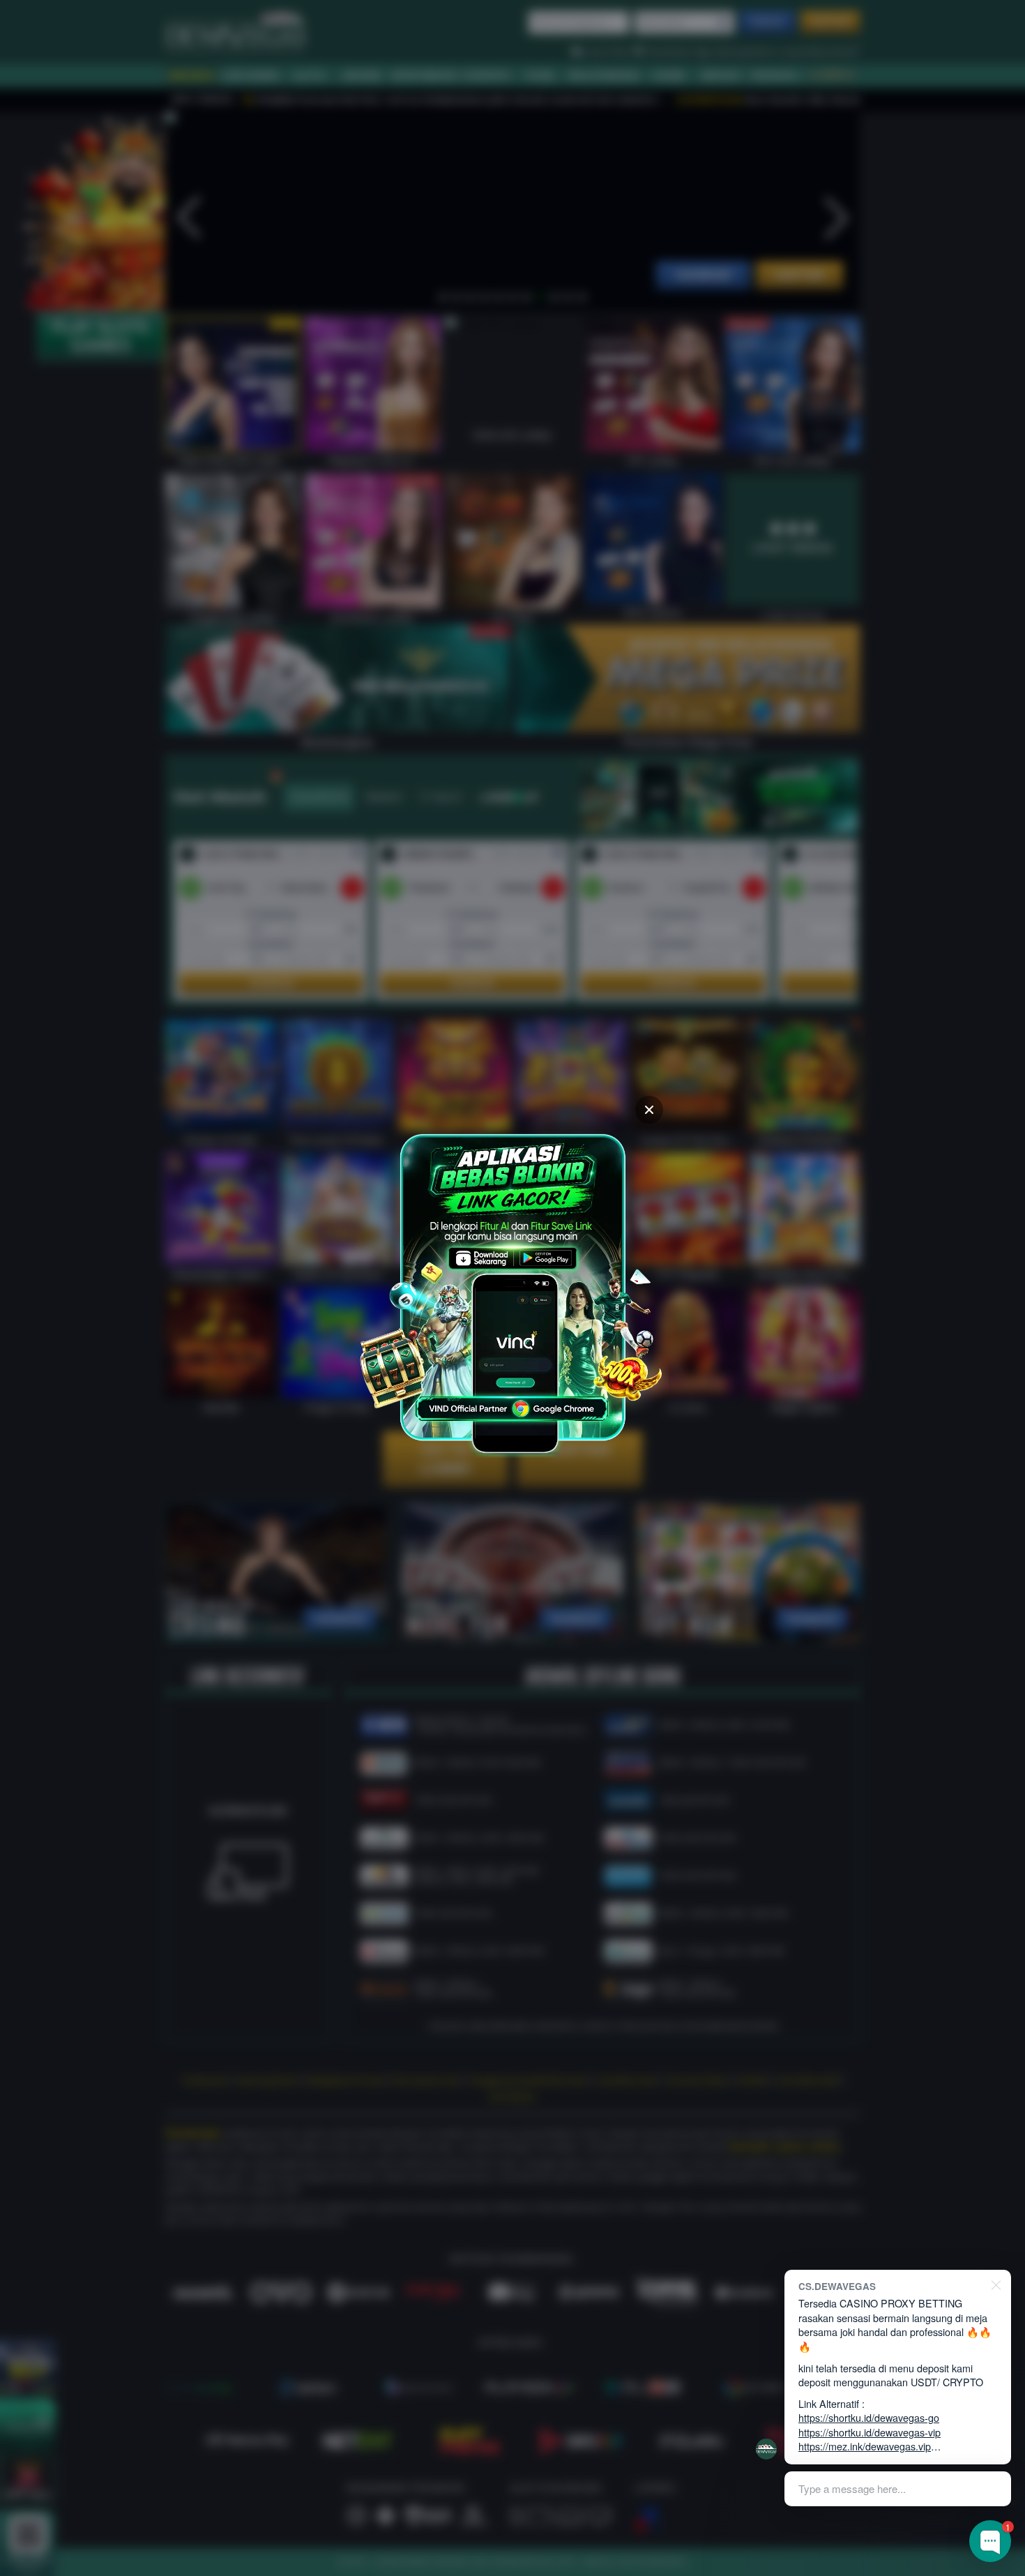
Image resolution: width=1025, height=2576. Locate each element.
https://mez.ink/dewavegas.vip (865, 2446)
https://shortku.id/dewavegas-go (869, 2417)
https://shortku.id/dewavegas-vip (870, 2432)
